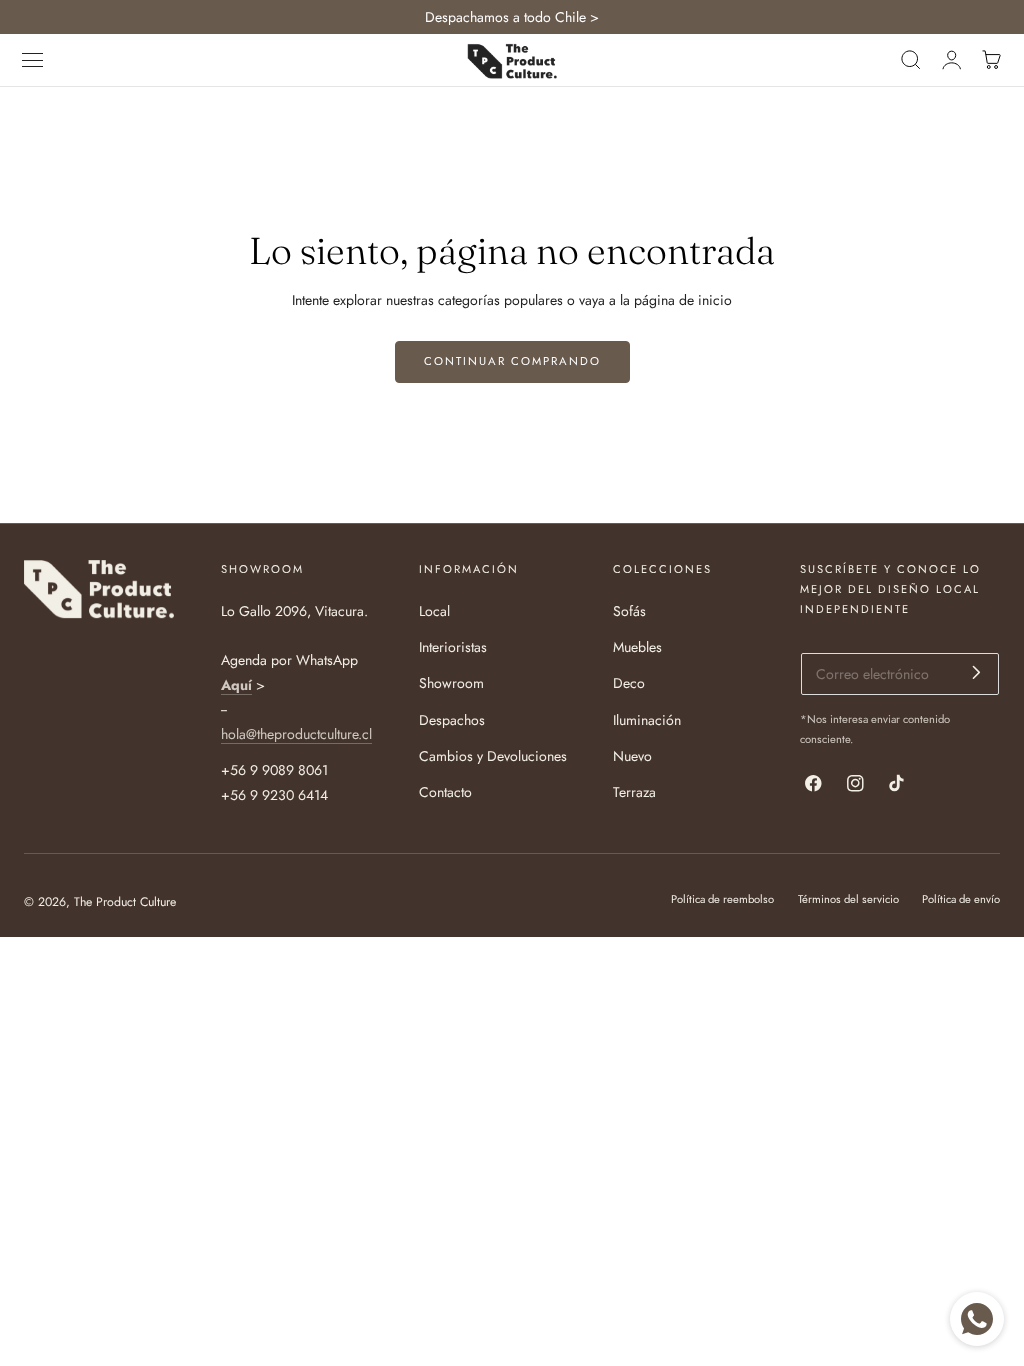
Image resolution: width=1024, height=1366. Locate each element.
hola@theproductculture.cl (296, 733)
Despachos (452, 719)
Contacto (445, 792)
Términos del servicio (848, 899)
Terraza (634, 792)
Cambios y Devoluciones (493, 756)
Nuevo (632, 756)
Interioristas (453, 647)
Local (434, 611)
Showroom (451, 683)
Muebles (637, 647)
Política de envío (961, 899)
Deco (629, 683)
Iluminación (647, 719)
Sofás (629, 611)
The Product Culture (125, 902)
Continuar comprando (512, 361)
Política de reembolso (722, 899)
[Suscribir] (976, 672)
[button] (33, 60)
